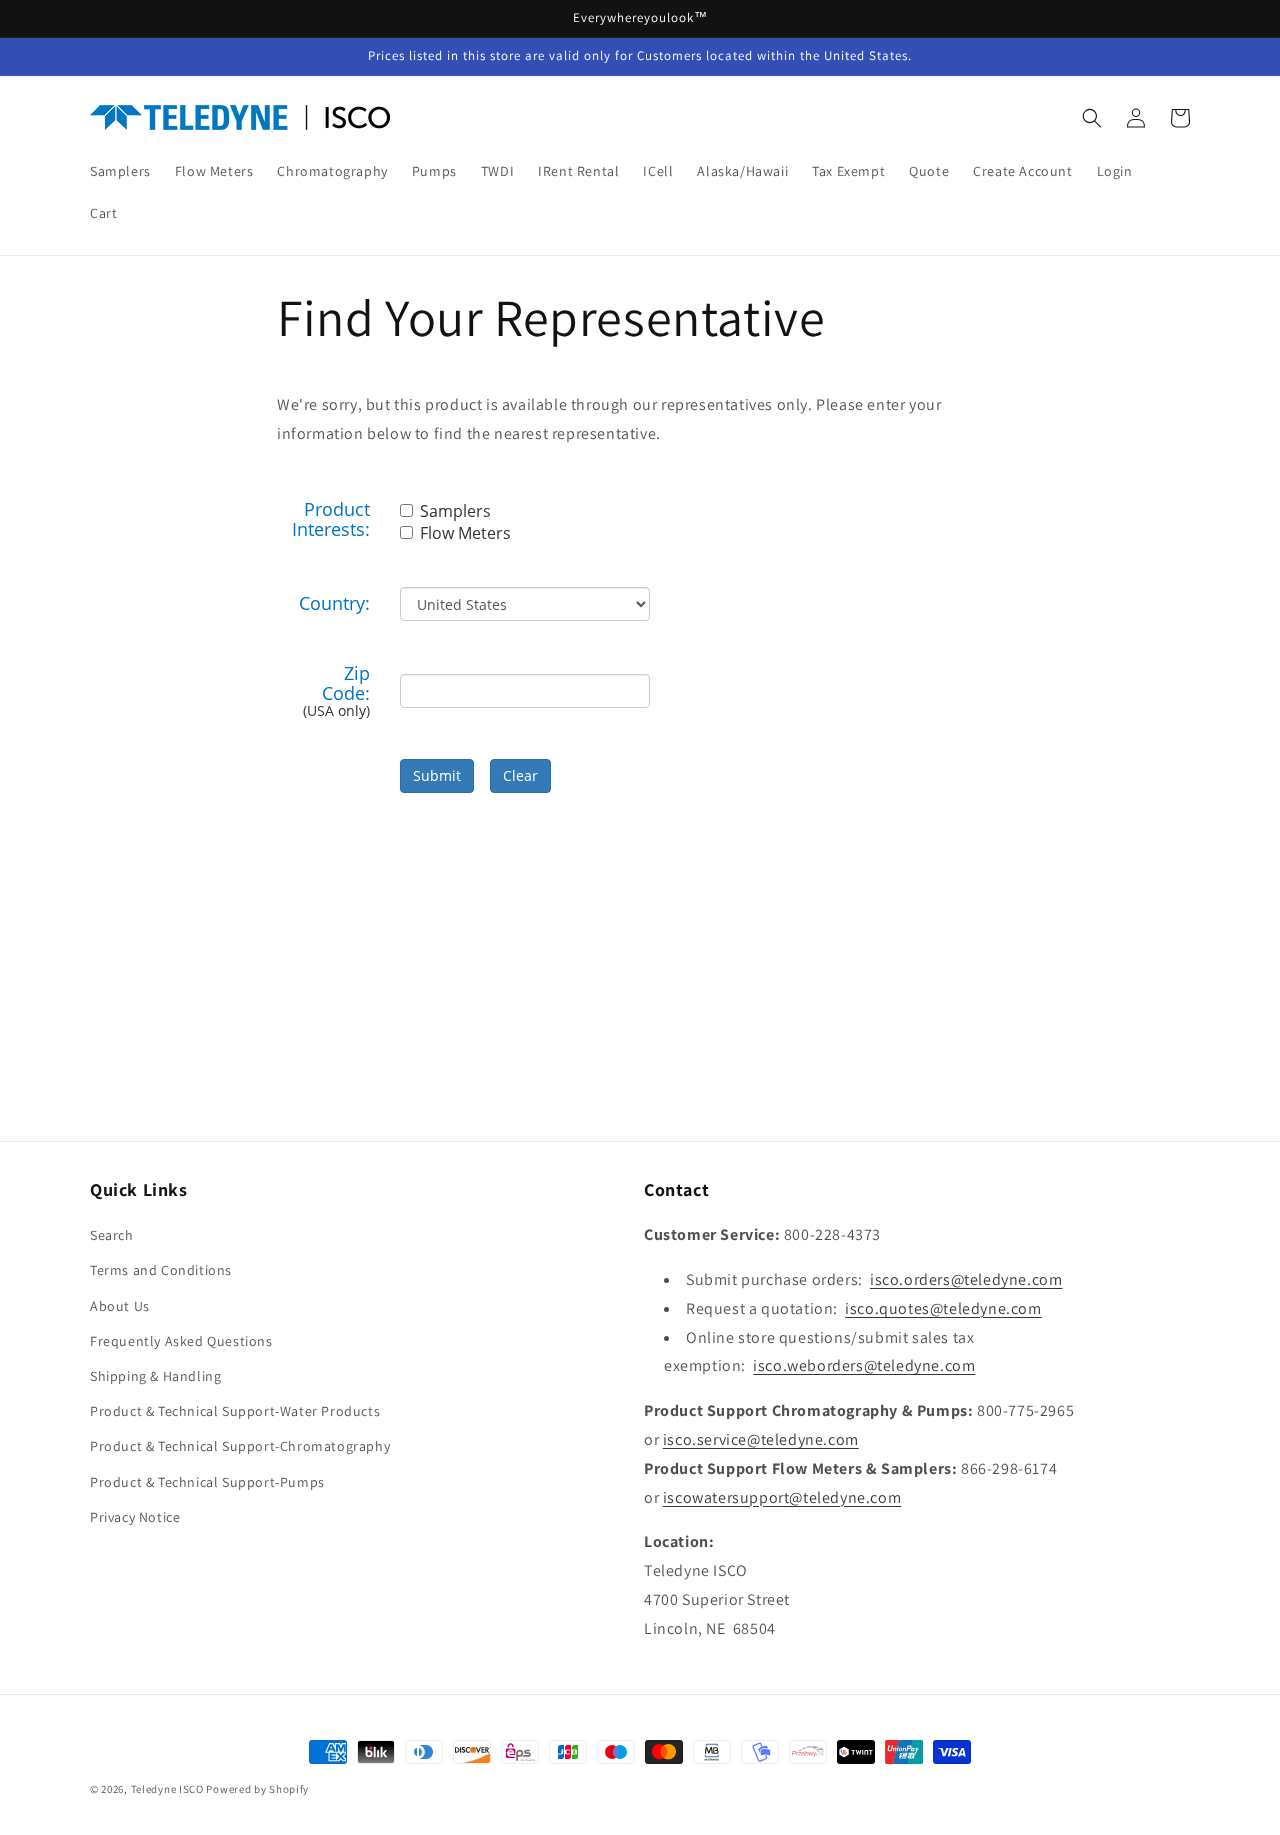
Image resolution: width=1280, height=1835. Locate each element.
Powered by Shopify (257, 1789)
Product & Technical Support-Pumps (207, 1482)
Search (112, 1235)
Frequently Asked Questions (181, 1341)
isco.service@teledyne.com (761, 1439)
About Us (120, 1306)
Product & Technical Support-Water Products (235, 1411)
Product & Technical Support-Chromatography (240, 1446)
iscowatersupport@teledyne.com (782, 1497)
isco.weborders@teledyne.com (864, 1365)
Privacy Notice (135, 1517)
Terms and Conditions (161, 1270)
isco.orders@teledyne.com (966, 1279)
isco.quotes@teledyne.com (943, 1308)
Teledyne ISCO (167, 1789)
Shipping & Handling (155, 1376)
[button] (1092, 118)
